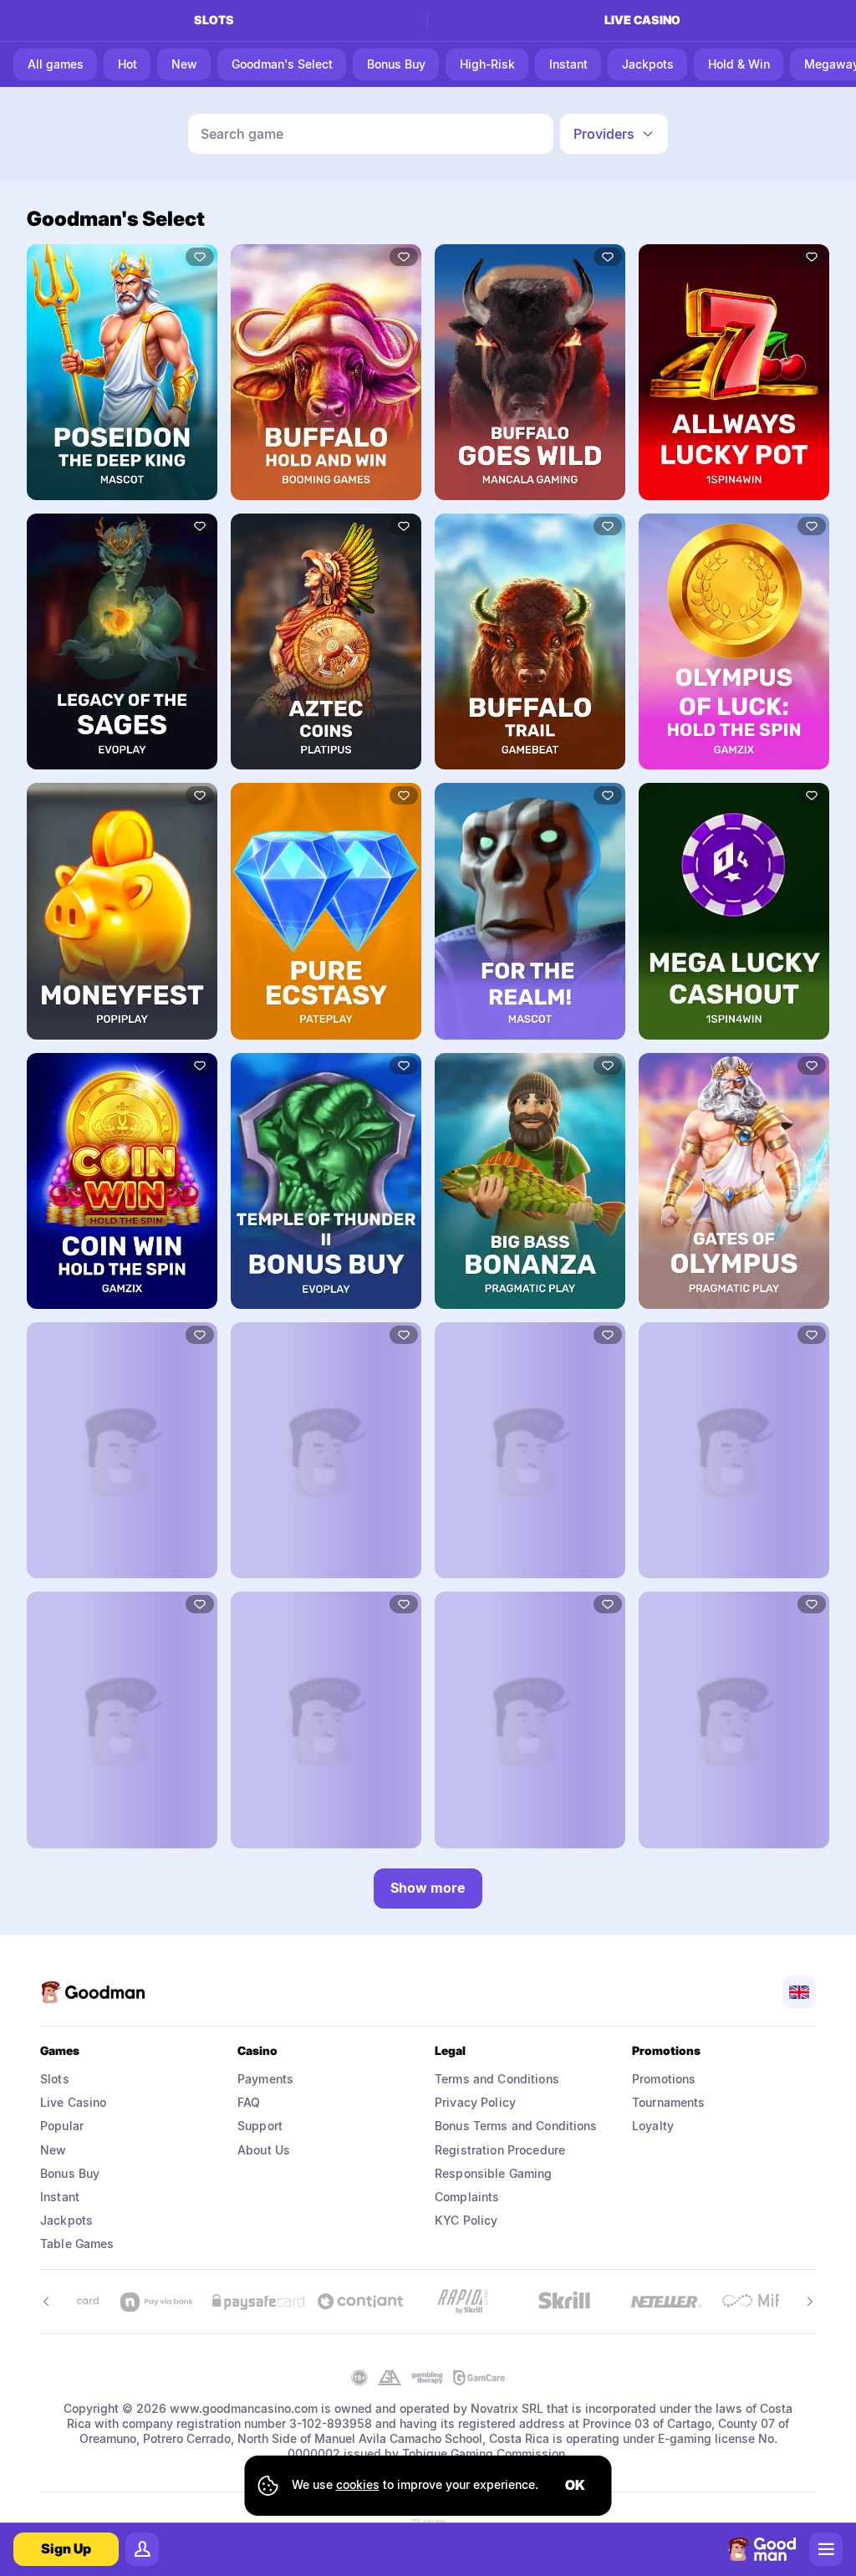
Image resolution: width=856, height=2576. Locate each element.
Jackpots (66, 2220)
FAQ (249, 2102)
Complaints (467, 2197)
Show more (428, 1888)
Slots (214, 20)
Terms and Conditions (497, 2079)
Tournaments (669, 2102)
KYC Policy (466, 2220)
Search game (242, 134)
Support (260, 2126)
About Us (264, 2150)
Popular (62, 2126)
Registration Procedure (500, 2150)
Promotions (664, 2079)
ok (575, 2485)
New (53, 2150)
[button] (614, 134)
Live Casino (74, 2102)
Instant (60, 2197)
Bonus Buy (70, 2173)
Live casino (642, 20)
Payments (265, 2079)
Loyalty (653, 2126)
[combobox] (614, 134)
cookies (358, 2484)
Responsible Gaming (494, 2173)
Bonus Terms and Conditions (516, 2126)
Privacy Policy (475, 2102)
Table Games (77, 2244)
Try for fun (122, 371)
